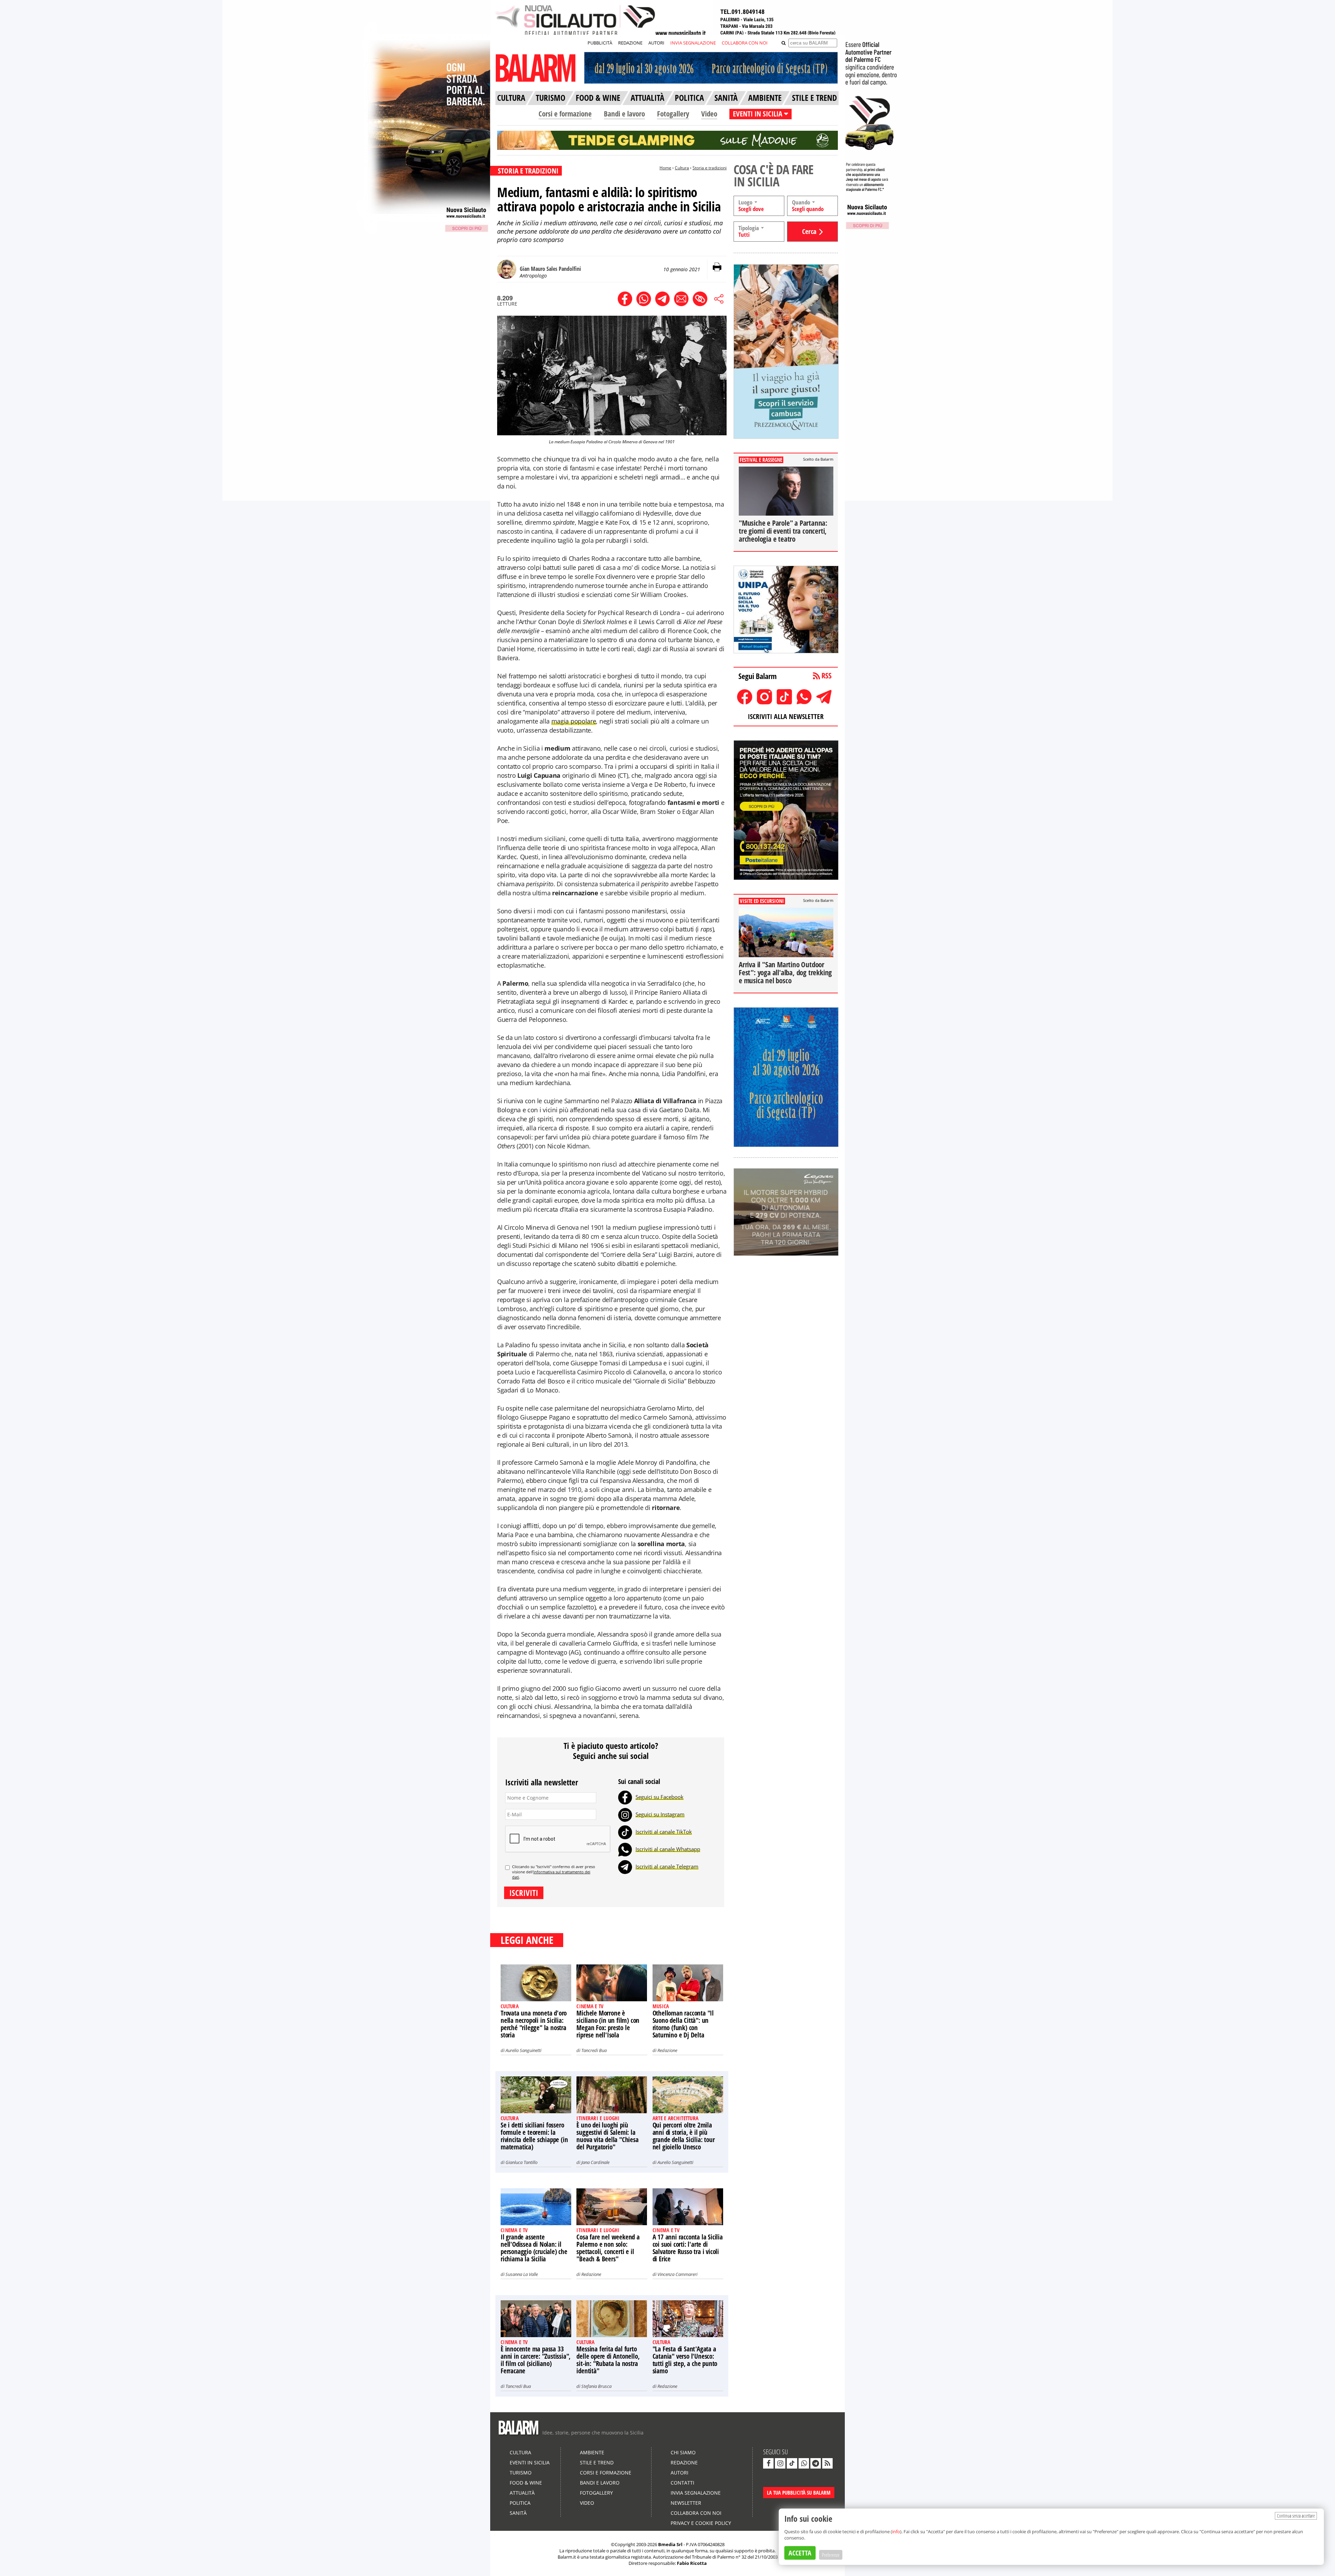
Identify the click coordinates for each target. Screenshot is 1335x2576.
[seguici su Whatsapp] (804, 2463)
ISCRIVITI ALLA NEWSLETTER (786, 716)
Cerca (809, 231)
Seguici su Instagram (660, 1814)
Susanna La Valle (522, 2274)
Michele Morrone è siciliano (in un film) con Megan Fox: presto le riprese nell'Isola (608, 2024)
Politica (520, 2503)
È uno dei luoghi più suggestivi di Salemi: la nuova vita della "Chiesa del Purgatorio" (607, 2136)
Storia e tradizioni (710, 168)
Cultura (682, 168)
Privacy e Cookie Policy (701, 2523)
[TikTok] (625, 1832)
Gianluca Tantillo (521, 2162)
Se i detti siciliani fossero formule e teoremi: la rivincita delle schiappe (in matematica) (534, 2136)
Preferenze (831, 2555)
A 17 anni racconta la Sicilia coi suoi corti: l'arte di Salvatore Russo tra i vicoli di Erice (688, 2248)
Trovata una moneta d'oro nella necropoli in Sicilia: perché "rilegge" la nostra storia (534, 2024)
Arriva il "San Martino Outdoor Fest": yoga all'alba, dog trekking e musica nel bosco (785, 972)
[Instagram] (625, 1814)
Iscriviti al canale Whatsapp (668, 1849)
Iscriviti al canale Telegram (667, 1866)
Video (709, 114)
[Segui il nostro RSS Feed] (827, 2463)
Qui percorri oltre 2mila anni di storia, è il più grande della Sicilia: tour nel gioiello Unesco (684, 2136)
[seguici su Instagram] (780, 2463)
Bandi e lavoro (624, 114)
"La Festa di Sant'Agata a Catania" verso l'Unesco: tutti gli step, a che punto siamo (685, 2360)
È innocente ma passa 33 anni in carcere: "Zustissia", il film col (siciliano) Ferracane (536, 2360)
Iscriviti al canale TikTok (664, 1832)
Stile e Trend (597, 2462)
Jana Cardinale (595, 2162)
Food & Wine (526, 2483)
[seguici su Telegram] (816, 2463)
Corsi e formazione (565, 114)
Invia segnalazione (696, 2493)
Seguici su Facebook (660, 1797)
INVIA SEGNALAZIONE (693, 43)
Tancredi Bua (594, 2050)
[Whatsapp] (625, 1849)
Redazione (667, 2050)
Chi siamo (683, 2452)
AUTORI (656, 43)
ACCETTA (800, 2553)
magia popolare (574, 721)
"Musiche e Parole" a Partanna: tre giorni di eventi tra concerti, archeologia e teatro (783, 531)
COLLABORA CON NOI (745, 43)
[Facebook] (625, 1797)
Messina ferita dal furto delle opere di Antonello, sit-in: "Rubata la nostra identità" (608, 2360)
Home (665, 168)
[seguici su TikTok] (792, 2463)
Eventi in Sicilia (530, 2462)
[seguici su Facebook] (768, 2463)
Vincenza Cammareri (677, 2274)
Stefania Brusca (596, 2386)
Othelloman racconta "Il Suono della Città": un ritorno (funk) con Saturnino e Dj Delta (683, 2024)
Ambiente (592, 2452)
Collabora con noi (696, 2513)
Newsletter (686, 2503)
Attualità (522, 2493)
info (896, 2531)
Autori (679, 2473)
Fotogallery (673, 114)
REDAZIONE (630, 43)
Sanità (518, 2513)
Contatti (682, 2483)
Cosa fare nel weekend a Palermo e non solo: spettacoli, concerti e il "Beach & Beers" (608, 2248)
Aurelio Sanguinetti (523, 2050)
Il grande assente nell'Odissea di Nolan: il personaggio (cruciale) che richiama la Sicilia (534, 2248)
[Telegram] (625, 1866)
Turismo (521, 2473)
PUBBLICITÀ (600, 43)
